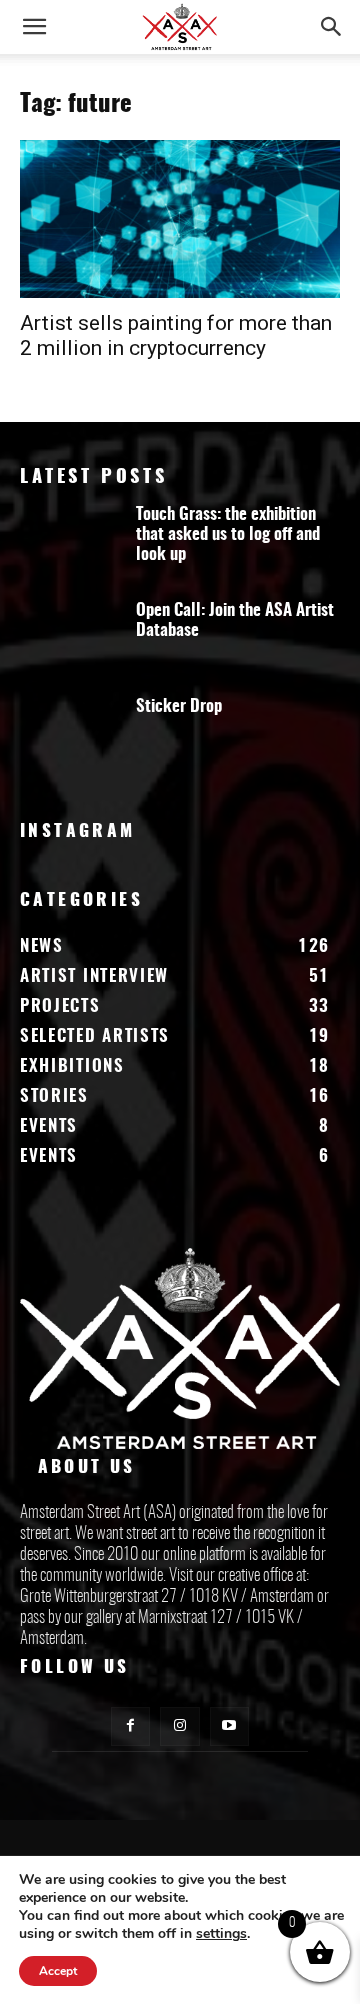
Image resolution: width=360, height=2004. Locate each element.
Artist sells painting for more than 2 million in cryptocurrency (176, 335)
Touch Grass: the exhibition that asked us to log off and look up (228, 534)
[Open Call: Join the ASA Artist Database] (70, 640)
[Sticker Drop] (70, 736)
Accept (58, 1971)
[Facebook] (130, 1726)
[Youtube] (229, 1726)
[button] (34, 27)
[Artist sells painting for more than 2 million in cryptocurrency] (180, 219)
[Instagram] (179, 1726)
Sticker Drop (179, 706)
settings (221, 1934)
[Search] (332, 27)
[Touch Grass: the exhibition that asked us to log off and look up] (70, 544)
